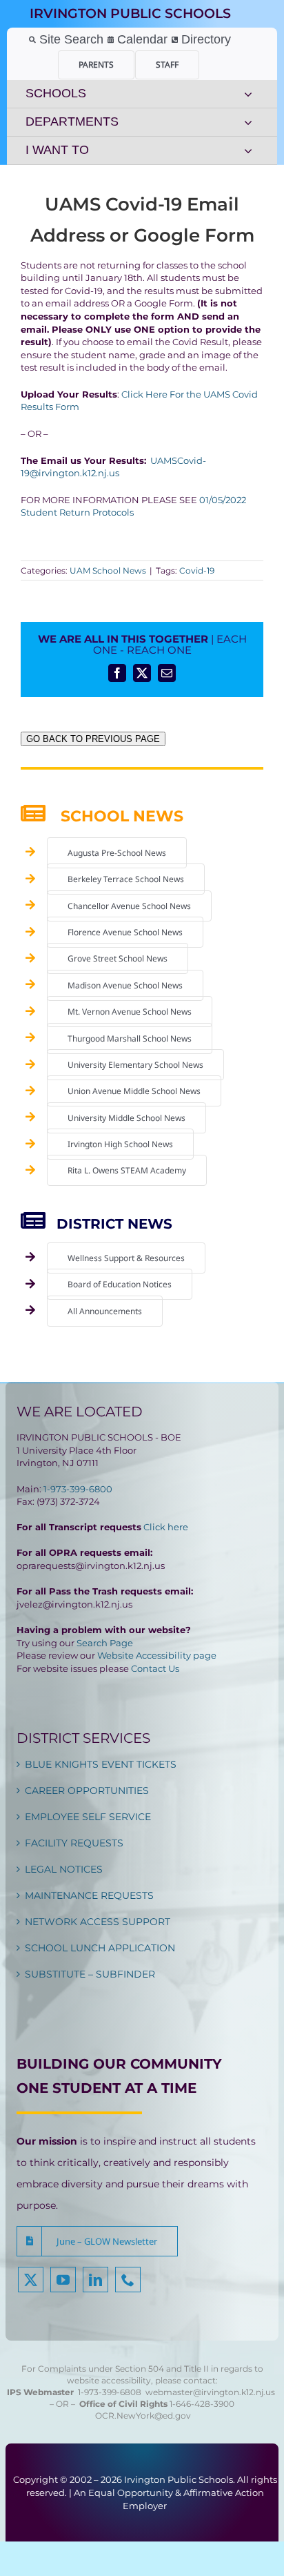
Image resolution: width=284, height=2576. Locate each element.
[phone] (128, 2280)
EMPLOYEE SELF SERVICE (88, 1817)
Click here (166, 1527)
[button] (97, 2241)
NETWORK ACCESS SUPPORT (98, 1922)
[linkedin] (95, 2280)
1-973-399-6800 (78, 1489)
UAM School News (108, 570)
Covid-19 (197, 570)
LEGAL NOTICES (64, 1869)
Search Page (105, 1643)
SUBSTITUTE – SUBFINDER (90, 1974)
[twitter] (31, 2280)
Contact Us (155, 1668)
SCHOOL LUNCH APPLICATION (100, 1948)
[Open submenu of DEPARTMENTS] (248, 122)
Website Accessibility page (157, 1655)
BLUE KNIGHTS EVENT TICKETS (101, 1764)
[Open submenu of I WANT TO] (248, 150)
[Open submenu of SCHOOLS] (248, 94)
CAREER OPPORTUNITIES (87, 1790)
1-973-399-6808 (110, 2392)
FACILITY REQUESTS (74, 1843)
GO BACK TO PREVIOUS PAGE (93, 739)
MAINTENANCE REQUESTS (89, 1895)
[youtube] (63, 2280)
